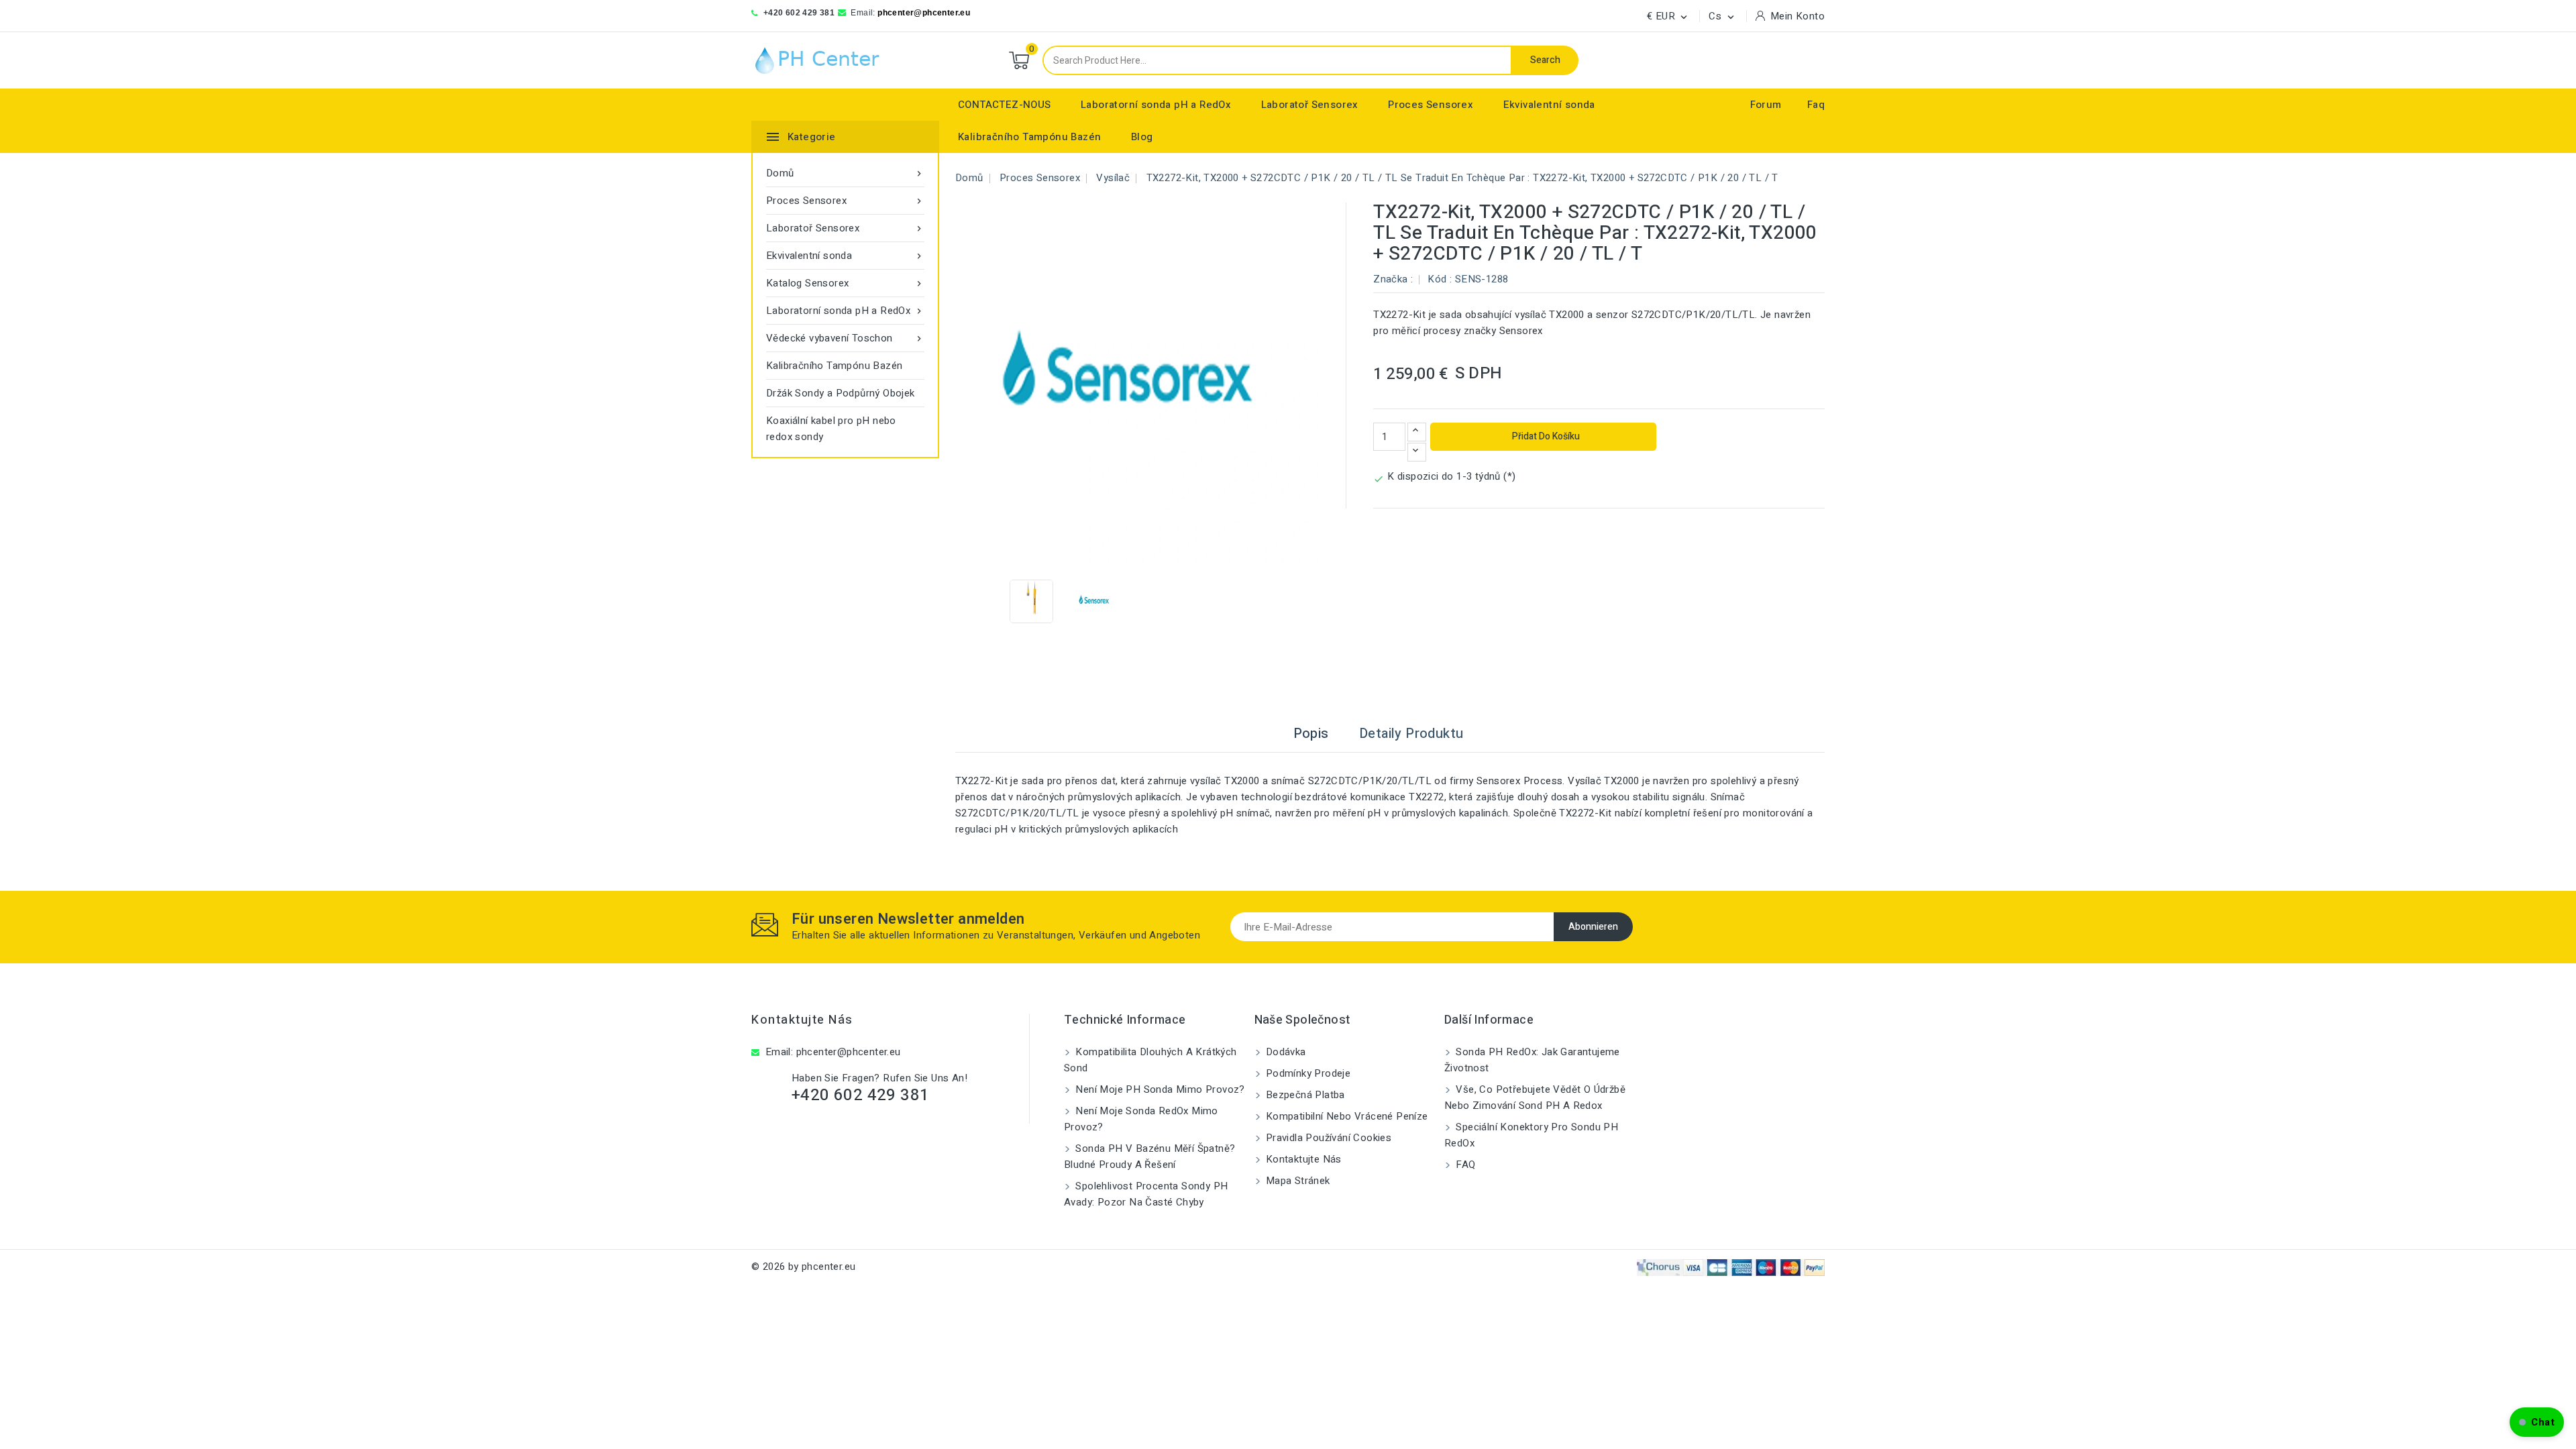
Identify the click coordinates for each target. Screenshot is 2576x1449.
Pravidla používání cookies (1328, 1138)
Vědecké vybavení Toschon (845, 338)
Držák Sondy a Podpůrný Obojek (841, 393)
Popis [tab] (1311, 734)
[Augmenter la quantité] (1417, 432)
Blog (1142, 137)
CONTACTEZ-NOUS (1005, 105)
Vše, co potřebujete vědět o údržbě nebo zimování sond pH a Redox (1535, 1097)
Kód (1437, 279)
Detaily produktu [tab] (1411, 734)
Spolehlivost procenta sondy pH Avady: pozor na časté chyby (1146, 1194)
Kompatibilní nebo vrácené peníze (1346, 1116)
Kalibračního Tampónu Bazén (1029, 137)
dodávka (1285, 1052)
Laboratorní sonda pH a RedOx (1156, 105)
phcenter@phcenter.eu (924, 13)
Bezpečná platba (1304, 1095)
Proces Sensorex (1431, 105)
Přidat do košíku (1545, 436)
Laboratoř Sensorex (1310, 105)
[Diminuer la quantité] (1417, 452)
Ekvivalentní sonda (1549, 105)
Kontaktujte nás (802, 1020)
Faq (1816, 105)
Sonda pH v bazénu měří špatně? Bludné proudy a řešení (1149, 1157)
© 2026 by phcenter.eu (803, 1267)
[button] (2537, 1422)
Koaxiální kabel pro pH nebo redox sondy (831, 429)
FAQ (1464, 1165)
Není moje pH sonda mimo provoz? (1159, 1089)
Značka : (1393, 279)
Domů (845, 173)
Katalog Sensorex (845, 283)
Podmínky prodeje (1307, 1073)
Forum (1766, 105)
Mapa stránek (1297, 1181)
